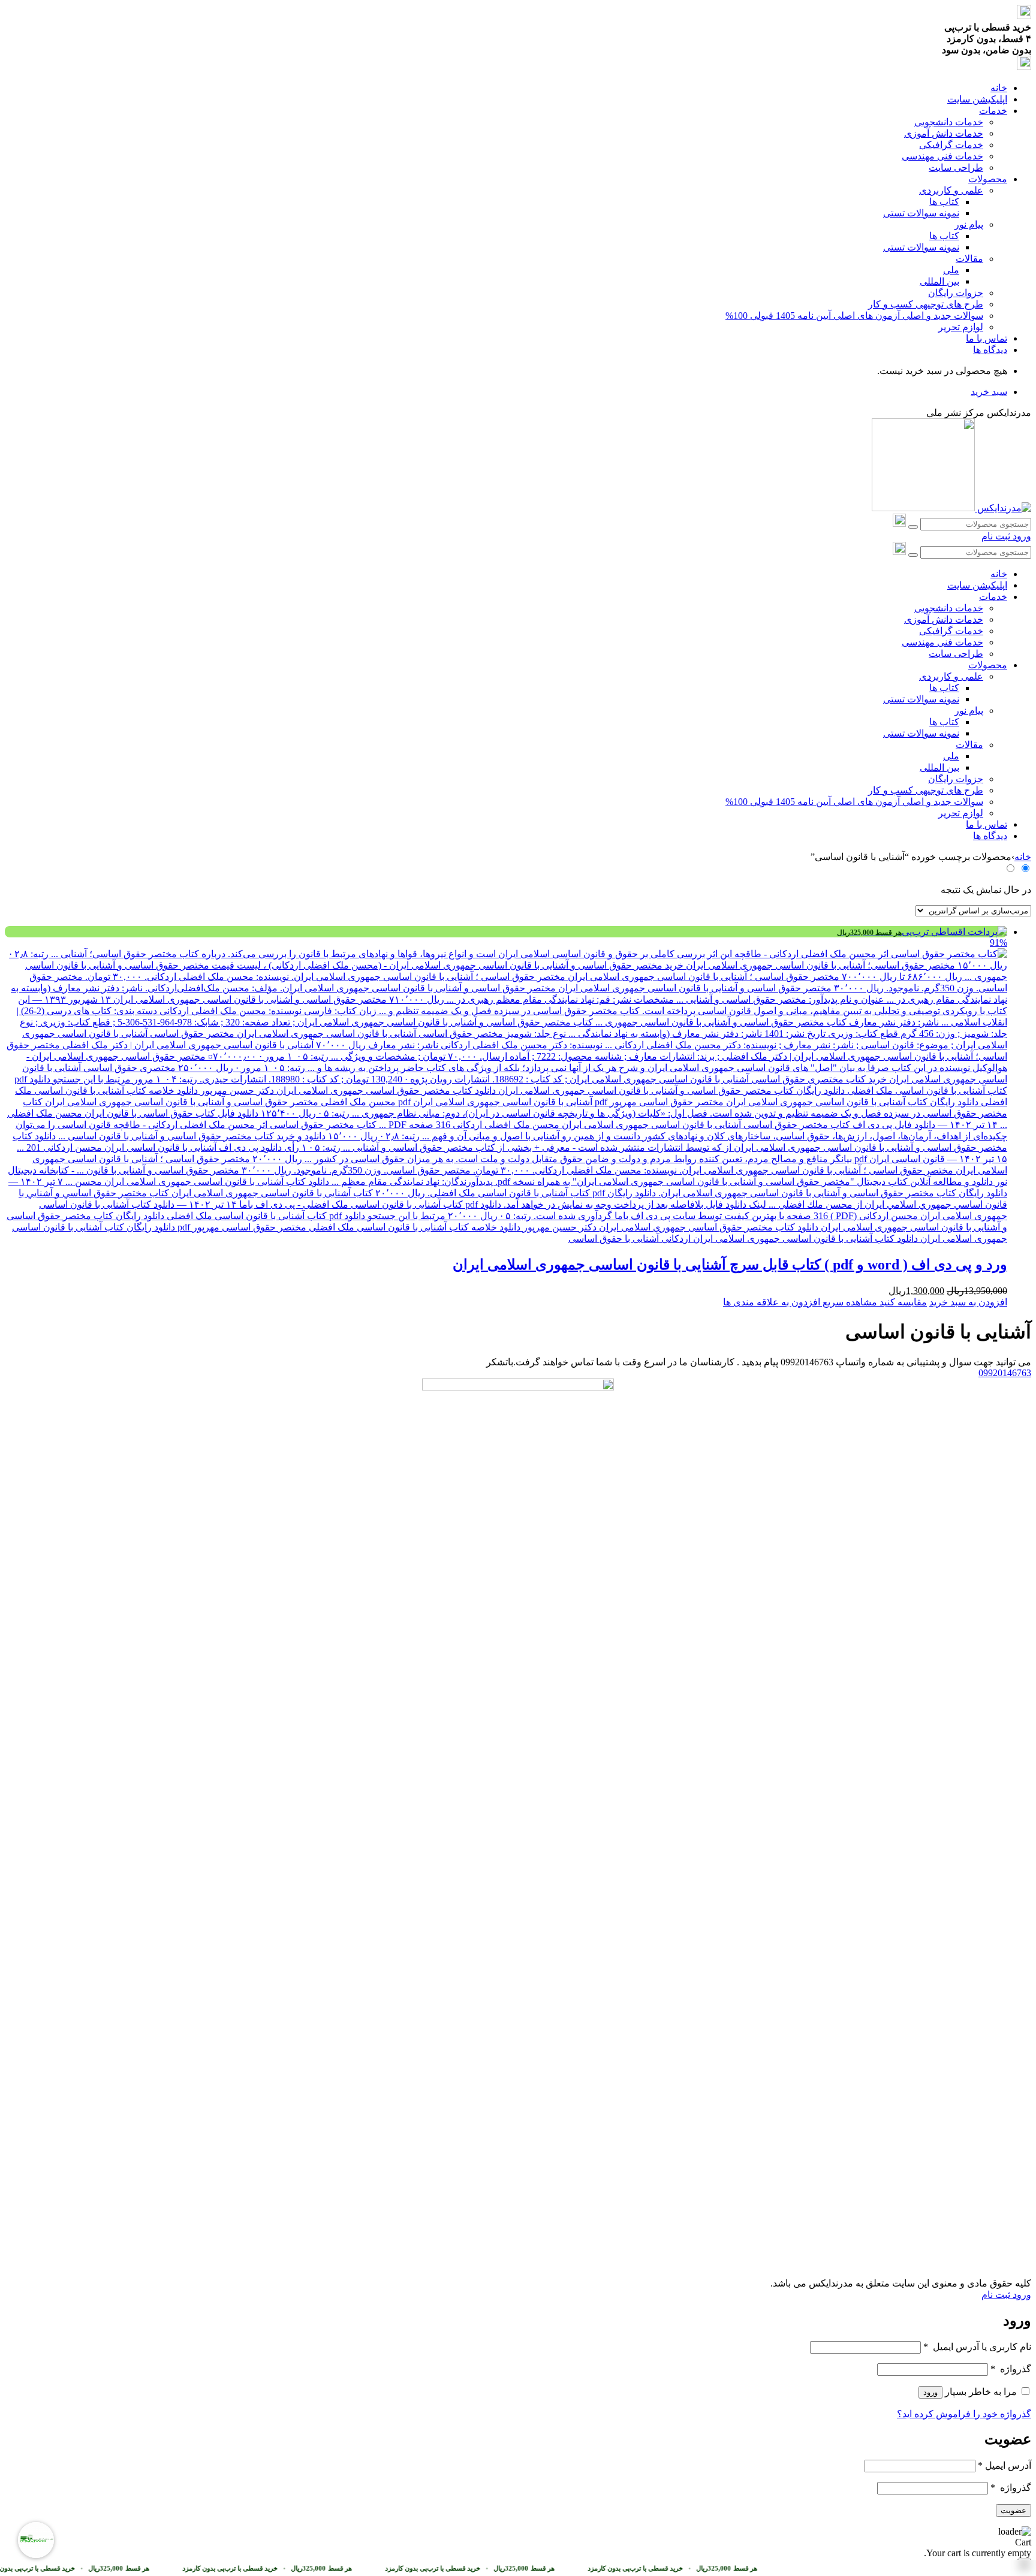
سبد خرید (989, 392)
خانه (999, 88)
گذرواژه (1011, 2369)
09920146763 (1005, 1373)
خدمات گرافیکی (951, 145)
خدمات (993, 111)
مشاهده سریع (849, 1302)
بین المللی (939, 281)
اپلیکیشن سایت (977, 99)
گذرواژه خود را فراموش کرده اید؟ (964, 2414)
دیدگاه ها (990, 350)
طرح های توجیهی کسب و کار (926, 304)
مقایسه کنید (902, 1302)
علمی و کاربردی (951, 190)
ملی (951, 270)
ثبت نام (996, 536)
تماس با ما (987, 338)
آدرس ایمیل (1005, 2465)
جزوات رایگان (956, 293)
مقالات (969, 259)
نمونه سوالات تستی (921, 213)
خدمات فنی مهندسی (942, 156)
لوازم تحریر (961, 327)
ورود (1021, 536)
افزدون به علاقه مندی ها (772, 1302)
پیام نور (969, 224)
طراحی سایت (956, 168)
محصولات (988, 179)
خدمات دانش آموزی (944, 133)
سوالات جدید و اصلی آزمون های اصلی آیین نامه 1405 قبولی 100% (854, 316)
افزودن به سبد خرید (968, 1302)
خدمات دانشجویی (949, 122)
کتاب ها (944, 202)
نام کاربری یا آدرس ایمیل (977, 2347)
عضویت (1014, 2510)
